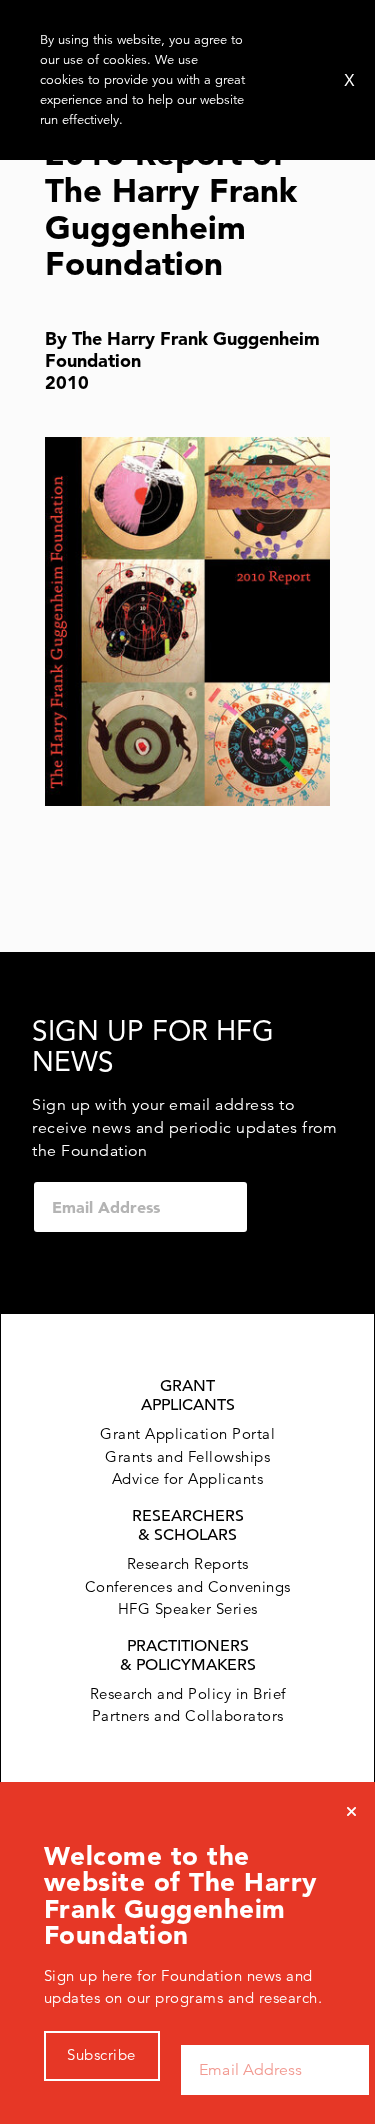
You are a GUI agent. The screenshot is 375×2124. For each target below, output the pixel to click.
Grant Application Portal (187, 1433)
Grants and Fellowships (187, 1456)
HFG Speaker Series (188, 1608)
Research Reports (188, 1563)
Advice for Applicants (188, 1478)
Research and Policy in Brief (188, 1693)
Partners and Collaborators (188, 1715)
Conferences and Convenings (188, 1586)
